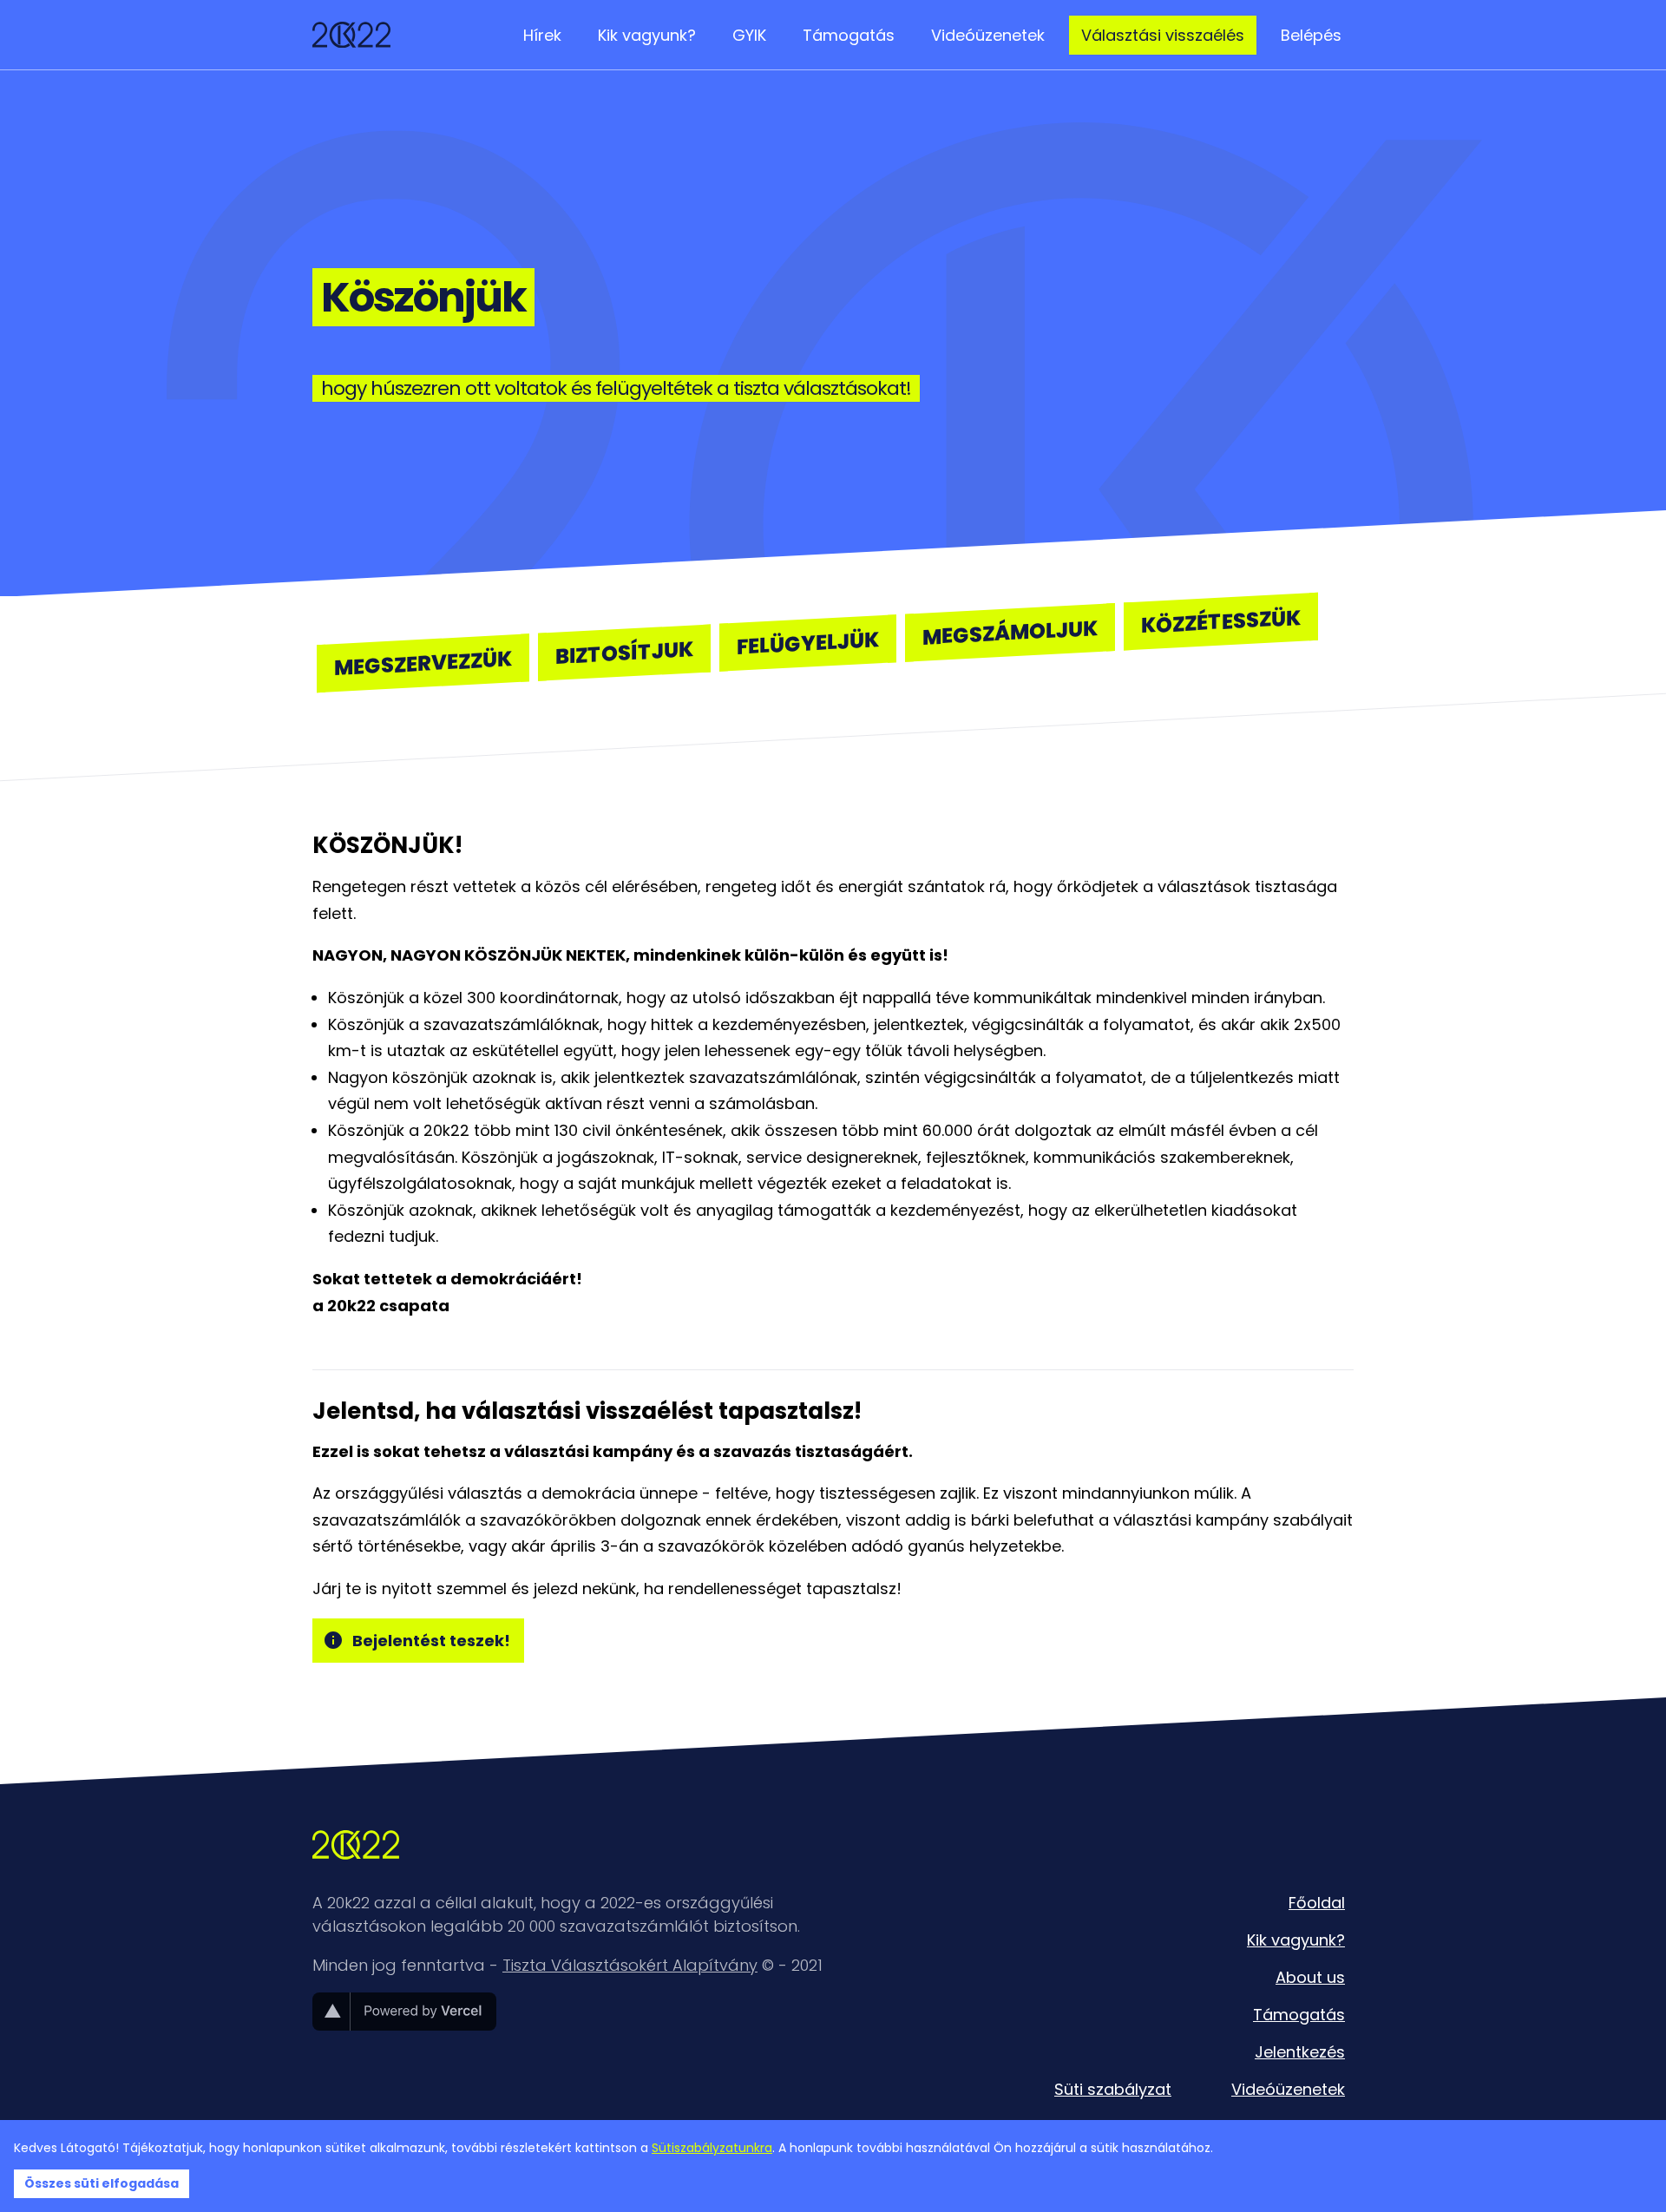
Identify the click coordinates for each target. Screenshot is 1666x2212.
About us (1310, 1977)
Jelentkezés (1300, 2052)
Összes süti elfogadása (102, 2183)
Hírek (542, 35)
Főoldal (1317, 1903)
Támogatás (849, 35)
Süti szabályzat (1113, 2089)
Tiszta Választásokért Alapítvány (630, 1965)
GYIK (749, 35)
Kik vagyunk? (647, 35)
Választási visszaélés (1163, 35)
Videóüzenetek (988, 35)
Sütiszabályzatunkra (712, 2148)
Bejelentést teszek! (431, 1641)
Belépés (1311, 35)
